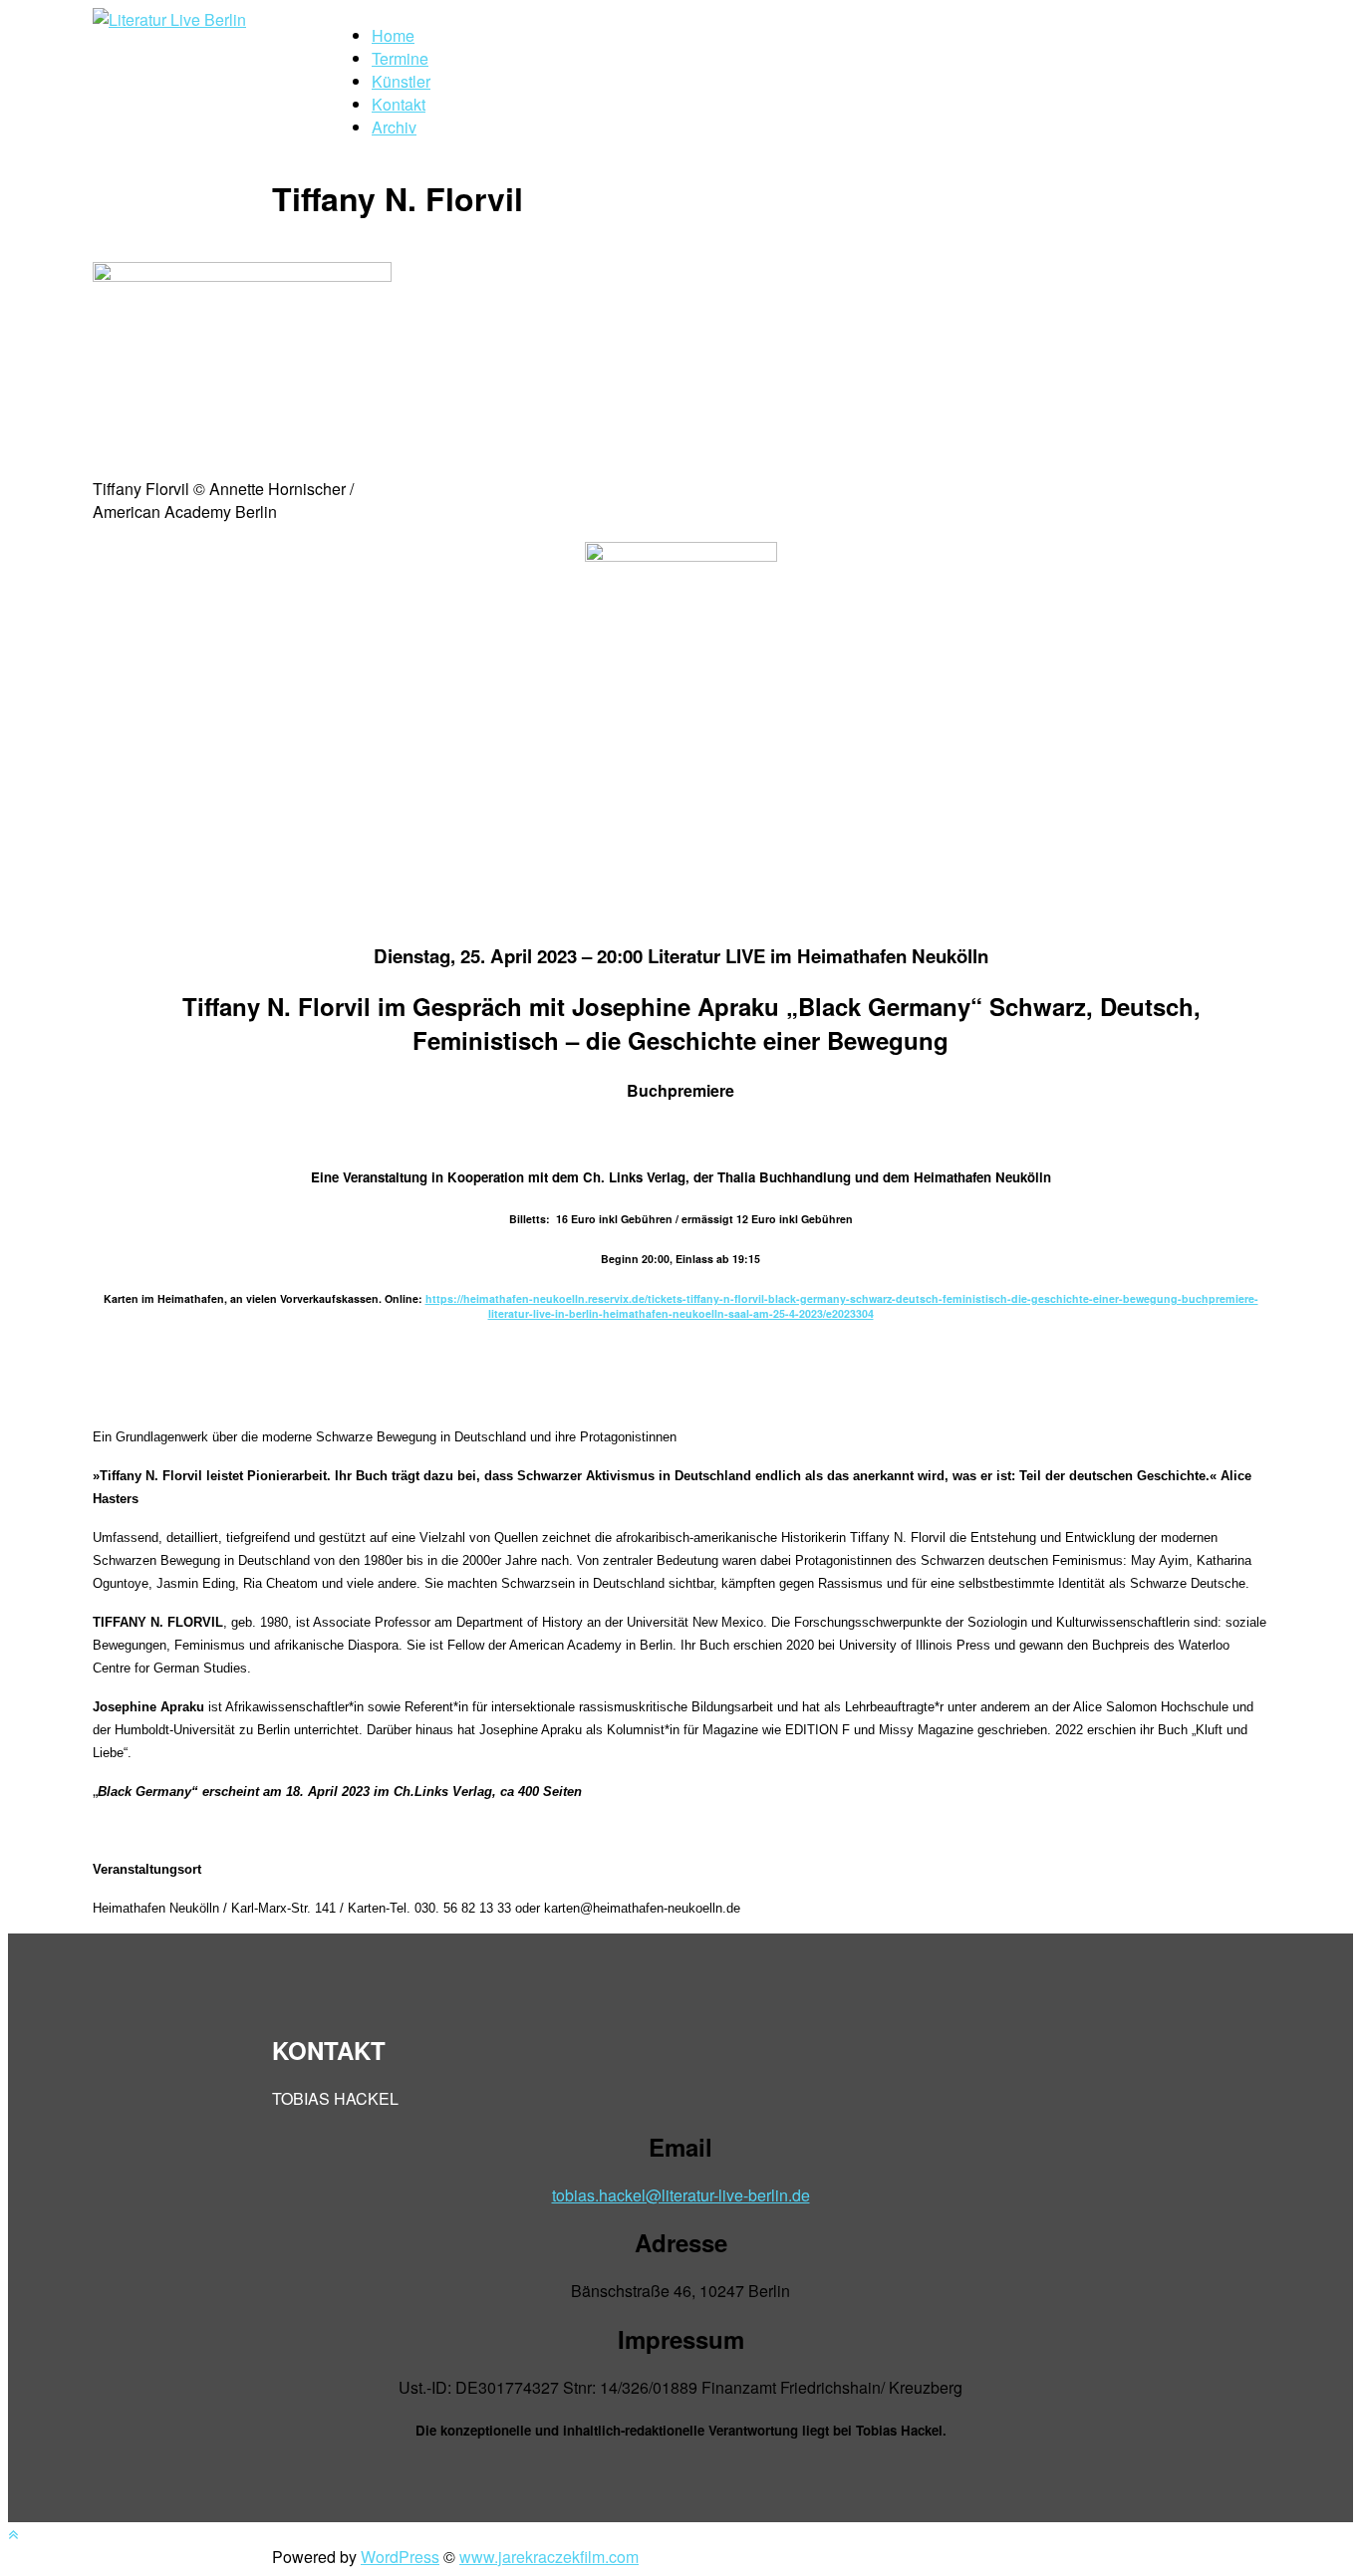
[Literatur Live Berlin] (169, 19)
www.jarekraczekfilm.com (549, 2557)
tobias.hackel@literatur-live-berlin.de (681, 2195)
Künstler (401, 81)
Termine (400, 58)
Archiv (394, 127)
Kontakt (399, 104)
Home (393, 35)
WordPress (400, 2557)
